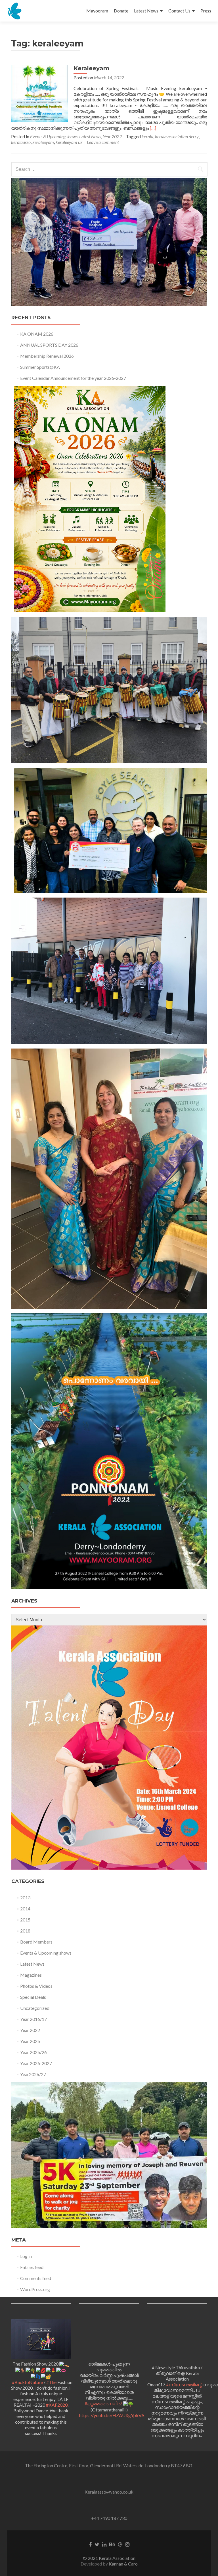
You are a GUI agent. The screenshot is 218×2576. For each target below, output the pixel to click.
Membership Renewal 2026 (47, 356)
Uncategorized (35, 2008)
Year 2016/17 (33, 2019)
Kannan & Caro (123, 2564)
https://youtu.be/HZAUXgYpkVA (112, 2415)
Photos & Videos (36, 1986)
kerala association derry (177, 136)
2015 (25, 1920)
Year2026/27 (33, 2074)
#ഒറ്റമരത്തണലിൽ (103, 2403)
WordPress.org (35, 2289)
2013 (25, 1898)
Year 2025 (30, 2041)
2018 (25, 1931)
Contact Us (179, 11)
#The (51, 2382)
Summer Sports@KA (40, 367)
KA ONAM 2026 (37, 334)
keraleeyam (43, 142)
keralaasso (21, 142)
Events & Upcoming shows (54, 136)
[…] (153, 128)
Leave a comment (103, 142)
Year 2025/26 (33, 2052)
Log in (26, 2256)
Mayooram (97, 11)
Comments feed (36, 2278)
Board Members (36, 1942)
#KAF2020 (57, 2405)
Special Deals (33, 1997)
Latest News (146, 11)
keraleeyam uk (69, 142)
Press (206, 11)
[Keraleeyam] (39, 93)
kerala (147, 136)
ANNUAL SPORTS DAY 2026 (49, 345)
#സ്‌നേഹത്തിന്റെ (184, 2384)
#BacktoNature (27, 2382)
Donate (121, 11)
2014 (25, 1909)
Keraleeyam (91, 68)
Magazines (31, 1975)
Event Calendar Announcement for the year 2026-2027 (73, 378)
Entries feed (32, 2267)
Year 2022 (112, 136)
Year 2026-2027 (36, 2063)
